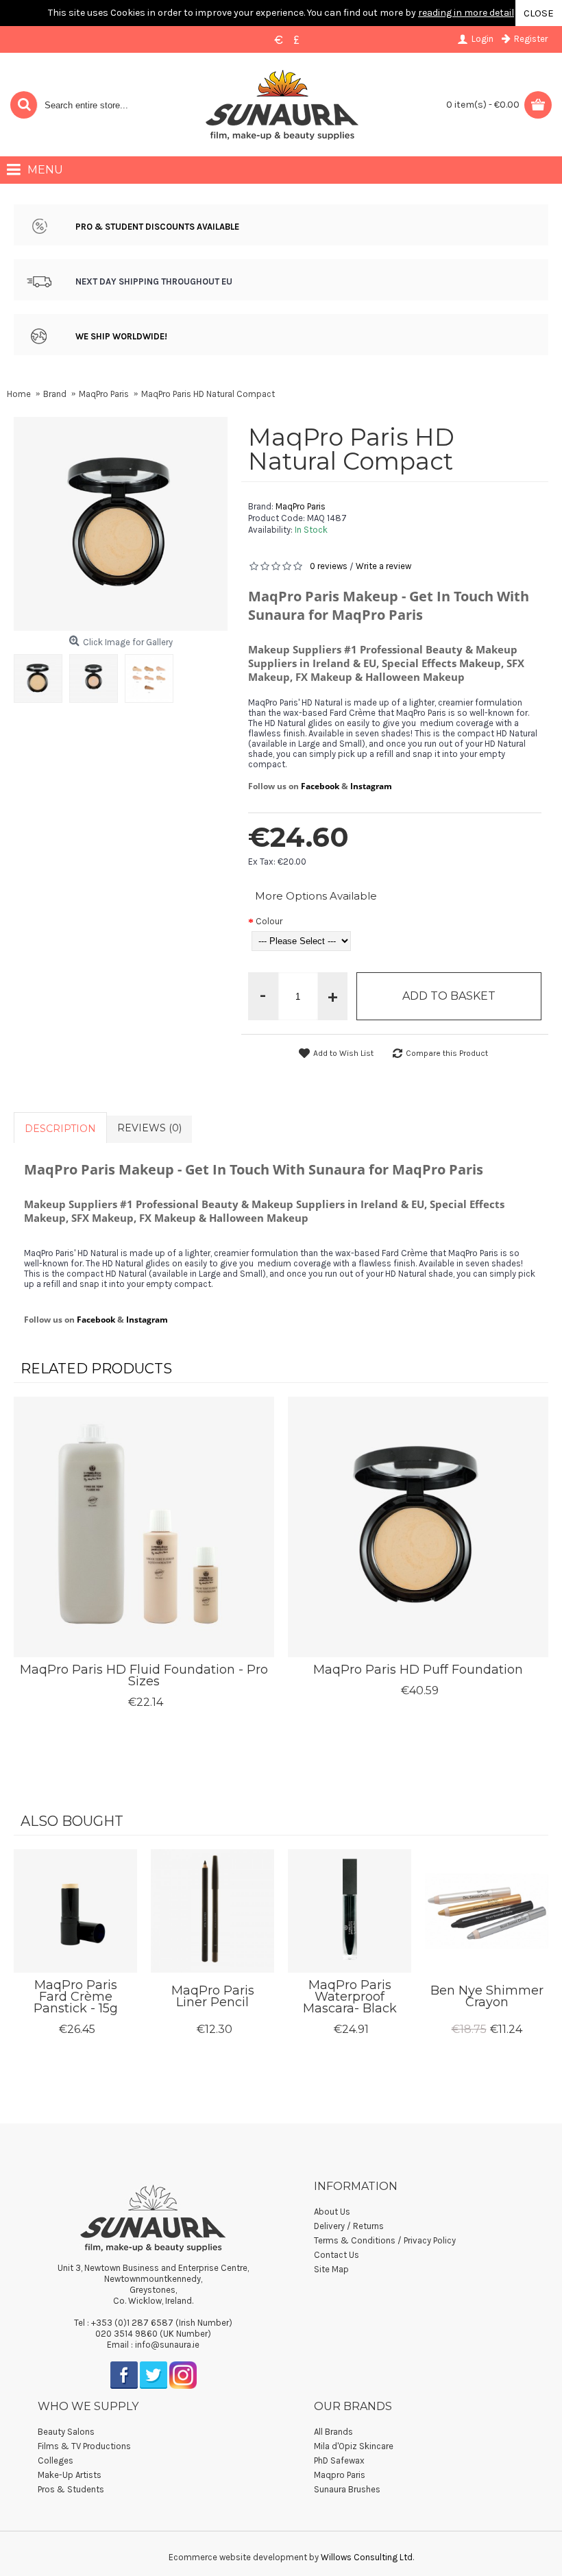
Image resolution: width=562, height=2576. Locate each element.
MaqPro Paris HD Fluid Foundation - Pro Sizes (144, 1675)
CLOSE (539, 13)
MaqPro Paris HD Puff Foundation (418, 1670)
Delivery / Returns (349, 2226)
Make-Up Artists (70, 2475)
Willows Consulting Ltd (367, 2557)
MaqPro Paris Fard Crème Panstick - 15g (76, 1997)
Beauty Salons (66, 2432)
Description (60, 1129)
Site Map (331, 2269)
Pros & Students (71, 2489)
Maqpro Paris (340, 2475)
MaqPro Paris (301, 506)
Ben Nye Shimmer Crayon (487, 1996)
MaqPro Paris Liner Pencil (213, 1996)
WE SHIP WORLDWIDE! (121, 336)
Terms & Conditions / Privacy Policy (385, 2240)
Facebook (320, 786)
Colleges (56, 2460)
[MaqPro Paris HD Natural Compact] (41, 675)
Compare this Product (447, 1053)
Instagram (371, 786)
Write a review (383, 566)
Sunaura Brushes (347, 2489)
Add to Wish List (343, 1053)
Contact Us (337, 2255)
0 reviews (329, 566)
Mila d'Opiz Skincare (354, 2446)
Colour (269, 921)
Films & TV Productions (84, 2446)
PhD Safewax (339, 2460)
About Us (332, 2212)
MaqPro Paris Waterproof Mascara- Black (350, 1997)
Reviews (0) (149, 1128)
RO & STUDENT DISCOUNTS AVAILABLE (160, 227)
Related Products (96, 1369)
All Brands (333, 2432)
